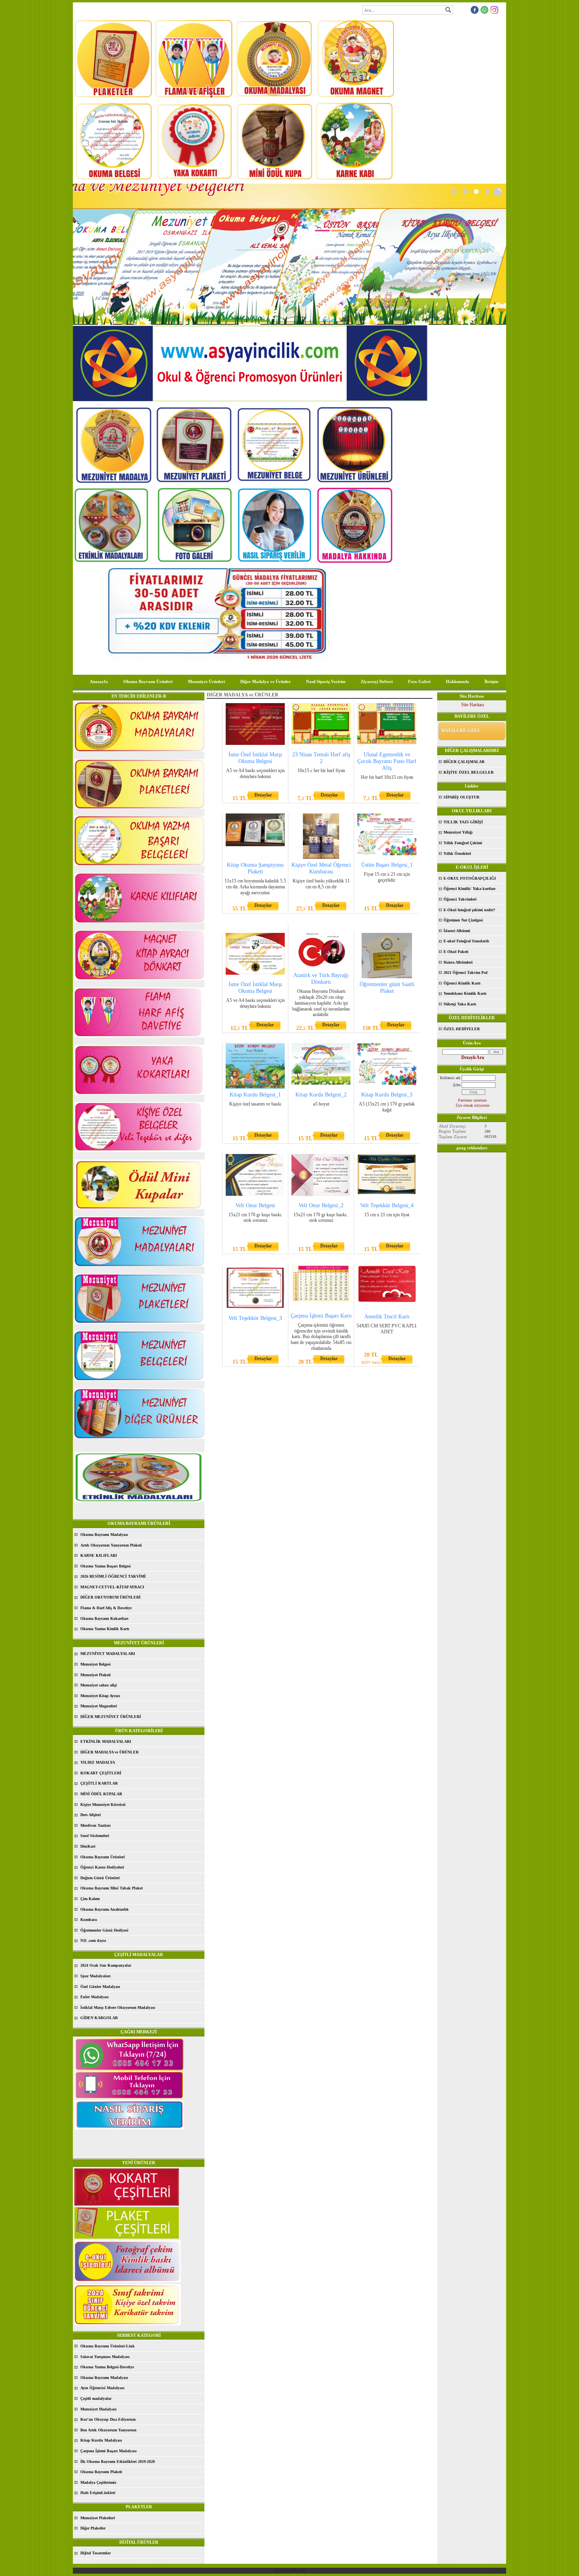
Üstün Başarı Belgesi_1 (387, 865)
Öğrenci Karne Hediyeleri (102, 1867)
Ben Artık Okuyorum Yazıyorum (108, 2430)
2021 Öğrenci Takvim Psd (466, 973)
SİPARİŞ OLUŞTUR (461, 797)
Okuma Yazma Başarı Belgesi (106, 1566)
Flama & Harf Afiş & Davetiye (106, 1608)
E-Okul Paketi (456, 952)
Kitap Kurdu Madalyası (101, 2440)
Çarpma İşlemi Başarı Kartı (321, 1316)
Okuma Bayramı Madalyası (104, 1535)
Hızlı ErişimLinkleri (98, 2493)
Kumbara (89, 1920)
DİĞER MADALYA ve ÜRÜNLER (109, 1752)
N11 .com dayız (93, 1940)
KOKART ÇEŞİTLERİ (101, 1773)
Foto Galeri (419, 681)
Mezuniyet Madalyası (98, 2409)
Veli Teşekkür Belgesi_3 (255, 1318)
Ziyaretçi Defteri (377, 681)
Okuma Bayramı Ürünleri (148, 681)
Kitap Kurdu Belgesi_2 (321, 1095)
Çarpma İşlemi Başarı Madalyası (109, 2451)
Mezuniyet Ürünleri (206, 681)
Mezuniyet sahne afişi (99, 1685)
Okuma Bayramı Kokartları (104, 1618)
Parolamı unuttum (472, 1100)
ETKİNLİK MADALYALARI (106, 1741)
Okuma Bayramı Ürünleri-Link (108, 2346)
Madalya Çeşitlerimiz (98, 2482)
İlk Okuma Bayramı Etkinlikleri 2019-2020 (118, 2462)
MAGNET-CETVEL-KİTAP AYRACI (112, 1587)
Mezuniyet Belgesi (96, 1664)
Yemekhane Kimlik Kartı (465, 993)
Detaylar (263, 795)
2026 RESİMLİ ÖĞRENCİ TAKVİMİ (113, 1576)
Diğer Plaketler (93, 2528)
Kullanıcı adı (450, 1078)
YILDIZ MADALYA (98, 1762)
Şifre (457, 1085)
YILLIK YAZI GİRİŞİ (463, 822)
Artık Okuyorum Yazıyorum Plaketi (111, 1545)
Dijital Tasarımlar (96, 2553)
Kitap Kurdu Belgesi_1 (255, 1095)
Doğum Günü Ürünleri (100, 1878)
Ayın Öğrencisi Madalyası (102, 2388)
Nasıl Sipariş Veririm (326, 681)
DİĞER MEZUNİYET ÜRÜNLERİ (111, 1717)
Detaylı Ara (473, 1057)
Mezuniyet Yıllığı (458, 832)
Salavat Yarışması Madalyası (105, 2357)
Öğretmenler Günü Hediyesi (104, 1930)
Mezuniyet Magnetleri (99, 1706)
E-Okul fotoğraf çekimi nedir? (469, 910)
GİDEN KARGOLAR (99, 2018)
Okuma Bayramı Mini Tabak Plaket (111, 1888)
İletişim (491, 681)
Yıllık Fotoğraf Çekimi (463, 843)
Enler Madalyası (95, 1997)
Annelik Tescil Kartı (387, 1317)
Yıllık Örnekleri (457, 853)
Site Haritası (473, 705)
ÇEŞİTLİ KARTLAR (99, 1783)
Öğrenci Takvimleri (460, 899)
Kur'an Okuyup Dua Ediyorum (108, 2419)
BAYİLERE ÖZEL (461, 731)
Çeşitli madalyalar (96, 2398)
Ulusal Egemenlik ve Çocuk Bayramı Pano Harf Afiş (387, 761)
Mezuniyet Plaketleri (98, 2518)
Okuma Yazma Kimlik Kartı (105, 1629)
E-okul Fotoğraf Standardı (466, 941)
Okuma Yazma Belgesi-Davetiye (107, 2367)
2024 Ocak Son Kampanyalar (106, 1965)
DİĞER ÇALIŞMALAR (464, 762)
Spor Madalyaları (96, 1976)
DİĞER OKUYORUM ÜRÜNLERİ (110, 1597)
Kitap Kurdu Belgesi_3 (387, 1095)
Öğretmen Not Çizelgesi (463, 920)
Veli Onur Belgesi (255, 1205)
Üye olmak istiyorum (473, 1105)
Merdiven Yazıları (96, 1825)
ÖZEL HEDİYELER (462, 1029)
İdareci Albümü (457, 931)
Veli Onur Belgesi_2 (321, 1205)
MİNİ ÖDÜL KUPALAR (101, 1794)
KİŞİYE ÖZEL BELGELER (469, 772)
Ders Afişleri (91, 1815)
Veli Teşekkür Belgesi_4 (387, 1205)
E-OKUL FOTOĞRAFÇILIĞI (470, 878)
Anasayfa (99, 681)
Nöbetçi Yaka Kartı (460, 1004)
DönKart (88, 1846)
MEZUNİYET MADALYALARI (108, 1654)
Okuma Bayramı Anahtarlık (105, 1909)
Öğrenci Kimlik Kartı (462, 983)
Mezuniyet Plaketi (96, 1675)
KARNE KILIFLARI (99, 1555)
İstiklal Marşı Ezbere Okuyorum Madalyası (118, 2007)
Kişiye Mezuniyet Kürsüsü (103, 1805)
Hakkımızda (457, 681)
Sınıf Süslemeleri (95, 1836)
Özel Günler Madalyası (100, 1987)
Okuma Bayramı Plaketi (101, 2472)
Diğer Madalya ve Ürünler (265, 681)
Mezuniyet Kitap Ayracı (100, 1696)
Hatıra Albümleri (458, 962)
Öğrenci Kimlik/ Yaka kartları (470, 889)
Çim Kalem (90, 1899)
